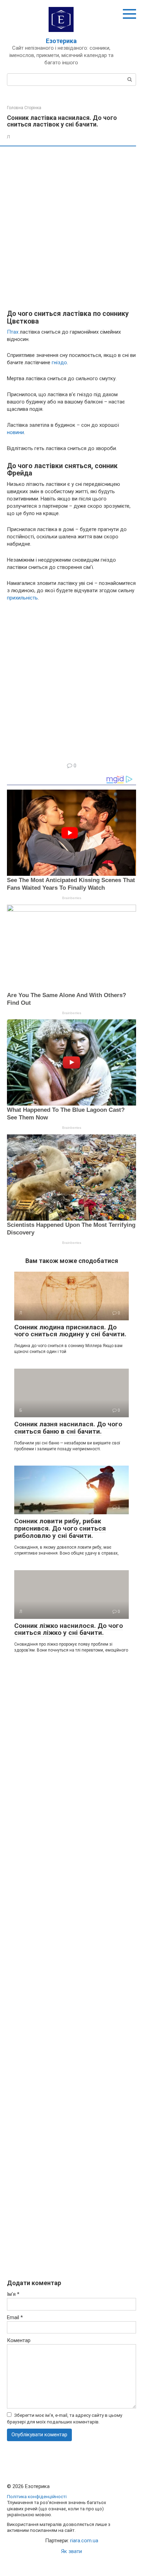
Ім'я (13, 2294)
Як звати (71, 2551)
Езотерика (61, 41)
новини (15, 432)
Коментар (19, 2340)
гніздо (59, 362)
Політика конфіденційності (37, 2496)
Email (15, 2317)
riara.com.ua (84, 2541)
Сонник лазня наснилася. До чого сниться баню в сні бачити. (68, 1428)
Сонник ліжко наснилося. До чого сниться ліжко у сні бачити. (69, 1629)
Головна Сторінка (24, 108)
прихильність (22, 598)
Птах (13, 332)
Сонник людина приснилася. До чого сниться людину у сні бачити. (70, 1331)
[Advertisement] (71, 228)
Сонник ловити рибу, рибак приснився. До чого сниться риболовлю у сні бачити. (60, 1528)
